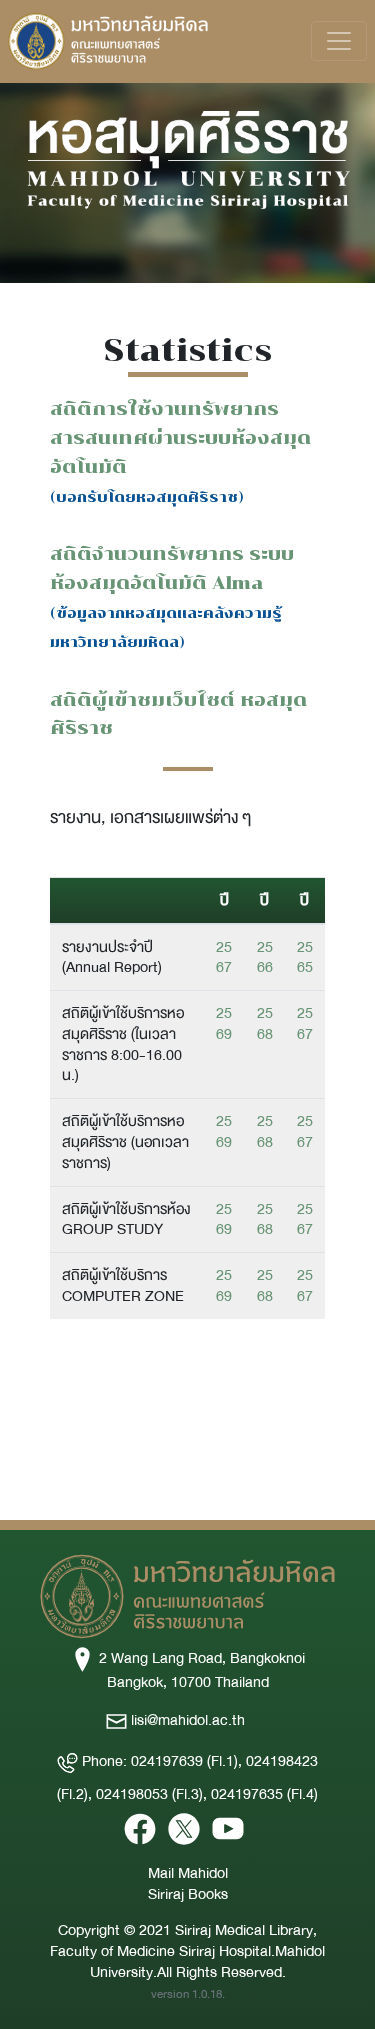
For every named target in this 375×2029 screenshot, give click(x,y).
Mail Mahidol (188, 1873)
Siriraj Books (188, 1894)
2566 (265, 957)
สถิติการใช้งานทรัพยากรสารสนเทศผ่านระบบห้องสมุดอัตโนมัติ (180, 438)
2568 (265, 1023)
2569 (224, 1023)
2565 (305, 957)
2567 (224, 957)
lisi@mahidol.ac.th (186, 1720)
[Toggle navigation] (339, 41)
